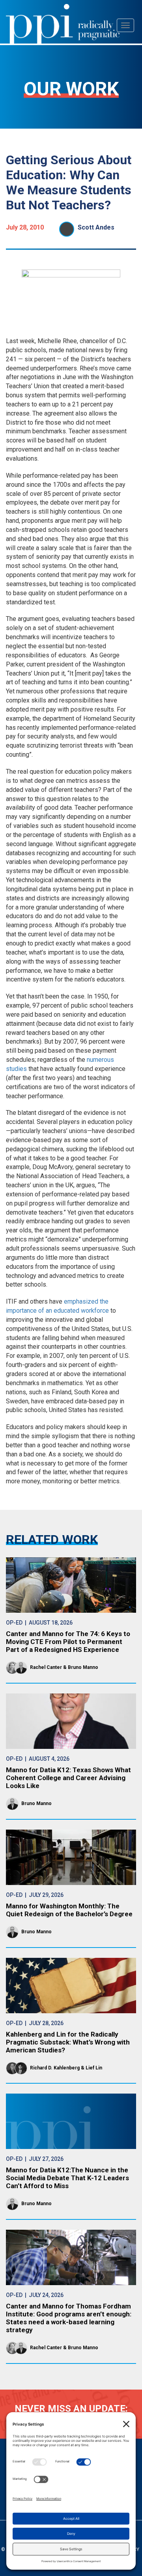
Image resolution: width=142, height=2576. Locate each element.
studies (16, 1069)
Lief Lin (94, 2068)
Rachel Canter (46, 1667)
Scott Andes (96, 227)
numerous (100, 1060)
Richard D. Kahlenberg (55, 2068)
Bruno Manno (83, 1667)
